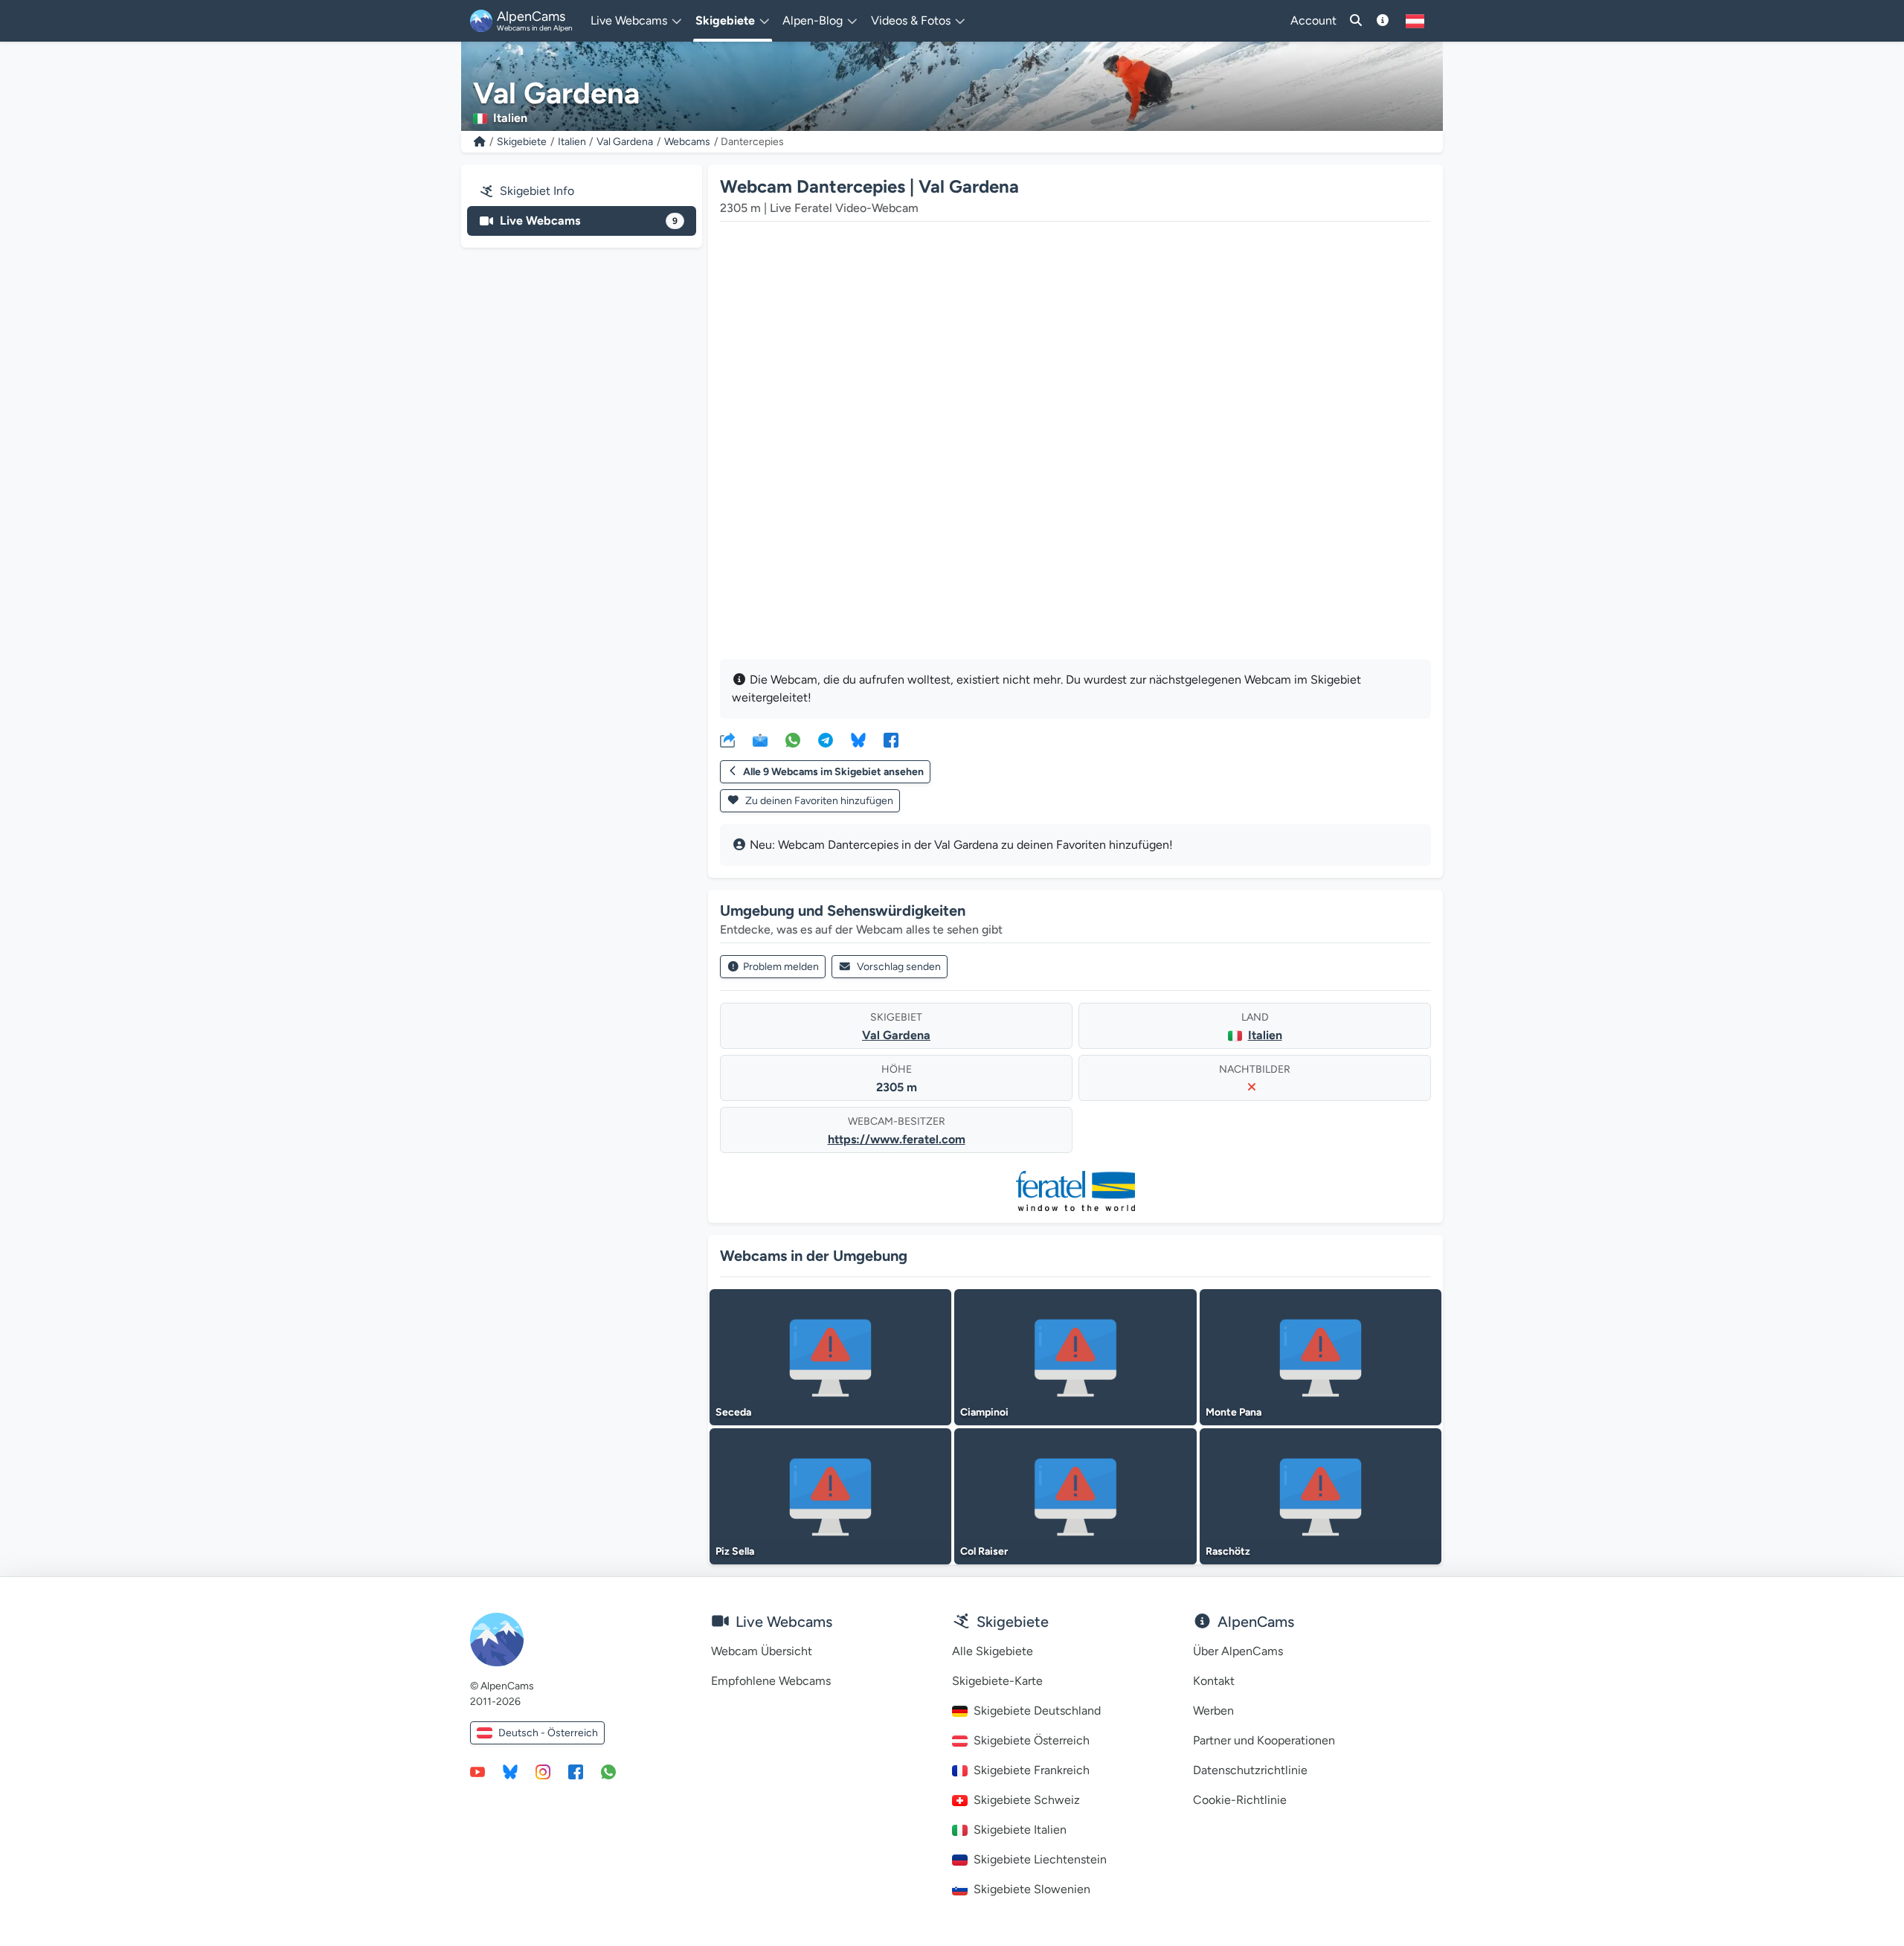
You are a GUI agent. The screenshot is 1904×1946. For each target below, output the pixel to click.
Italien (572, 142)
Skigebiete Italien (1020, 1830)
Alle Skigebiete (993, 1651)
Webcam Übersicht (762, 1651)
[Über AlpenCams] (1383, 21)
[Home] (480, 142)
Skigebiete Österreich (1032, 1740)
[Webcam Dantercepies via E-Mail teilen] (760, 739)
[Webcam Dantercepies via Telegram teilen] (826, 739)
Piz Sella (735, 1551)
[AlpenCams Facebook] (576, 1771)
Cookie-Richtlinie (1240, 1800)
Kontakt (1214, 1681)
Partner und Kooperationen (1264, 1740)
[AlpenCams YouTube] (477, 1771)
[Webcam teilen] (727, 739)
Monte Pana (1234, 1412)
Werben (1213, 1711)
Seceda (733, 1412)
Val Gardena (625, 142)
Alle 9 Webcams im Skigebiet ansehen (833, 772)
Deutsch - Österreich (548, 1733)
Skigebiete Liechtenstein (1040, 1859)
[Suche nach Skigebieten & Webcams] (1356, 21)
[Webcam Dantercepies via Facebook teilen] (891, 739)
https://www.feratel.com (897, 1139)
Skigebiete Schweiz (1027, 1800)
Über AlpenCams (1238, 1651)
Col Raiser (984, 1551)
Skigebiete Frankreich (1032, 1770)
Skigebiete (522, 142)
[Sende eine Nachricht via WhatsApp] (608, 1771)
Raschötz (1228, 1551)
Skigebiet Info (537, 191)
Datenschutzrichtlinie (1250, 1770)
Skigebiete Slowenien (1032, 1889)
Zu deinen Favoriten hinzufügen (818, 801)
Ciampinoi (984, 1412)
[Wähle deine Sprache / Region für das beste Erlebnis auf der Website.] (1415, 21)
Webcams (687, 142)
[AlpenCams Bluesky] (510, 1771)
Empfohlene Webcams (771, 1681)
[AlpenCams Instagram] (543, 1771)
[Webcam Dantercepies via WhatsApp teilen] (793, 739)
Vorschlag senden (899, 967)
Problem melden (781, 967)
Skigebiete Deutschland (1037, 1711)
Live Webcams (589, 221)
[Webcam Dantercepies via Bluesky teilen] (858, 739)
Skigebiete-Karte (997, 1681)
